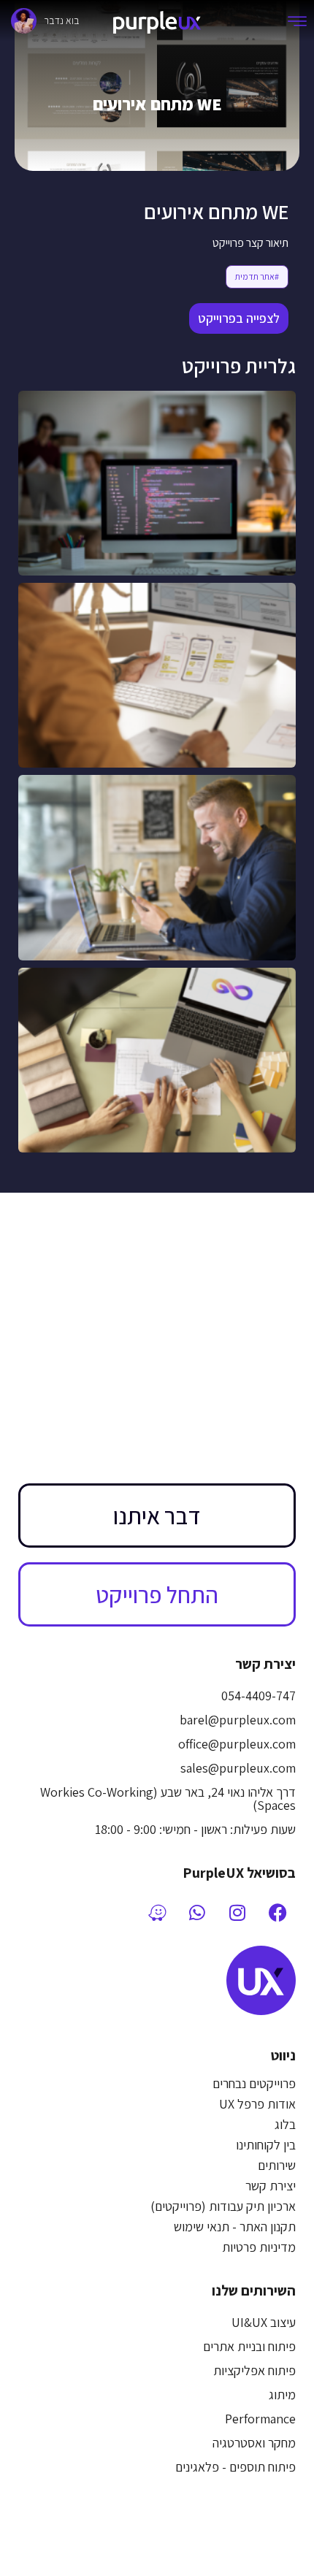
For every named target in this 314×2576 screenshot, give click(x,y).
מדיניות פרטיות (259, 2247)
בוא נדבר (62, 20)
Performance (260, 2419)
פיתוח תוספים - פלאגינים (235, 2467)
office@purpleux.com (237, 1744)
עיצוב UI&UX (264, 2322)
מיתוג (282, 2395)
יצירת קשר (271, 2186)
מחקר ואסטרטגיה (254, 2443)
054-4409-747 (259, 1696)
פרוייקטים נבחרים (254, 2083)
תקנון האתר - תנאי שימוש (235, 2227)
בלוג (285, 2124)
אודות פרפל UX (257, 2104)
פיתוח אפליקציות (254, 2370)
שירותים (277, 2165)
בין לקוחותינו (266, 2145)
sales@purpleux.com (238, 1768)
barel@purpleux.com (238, 1720)
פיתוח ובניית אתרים (249, 2346)
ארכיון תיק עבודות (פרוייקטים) (223, 2206)
